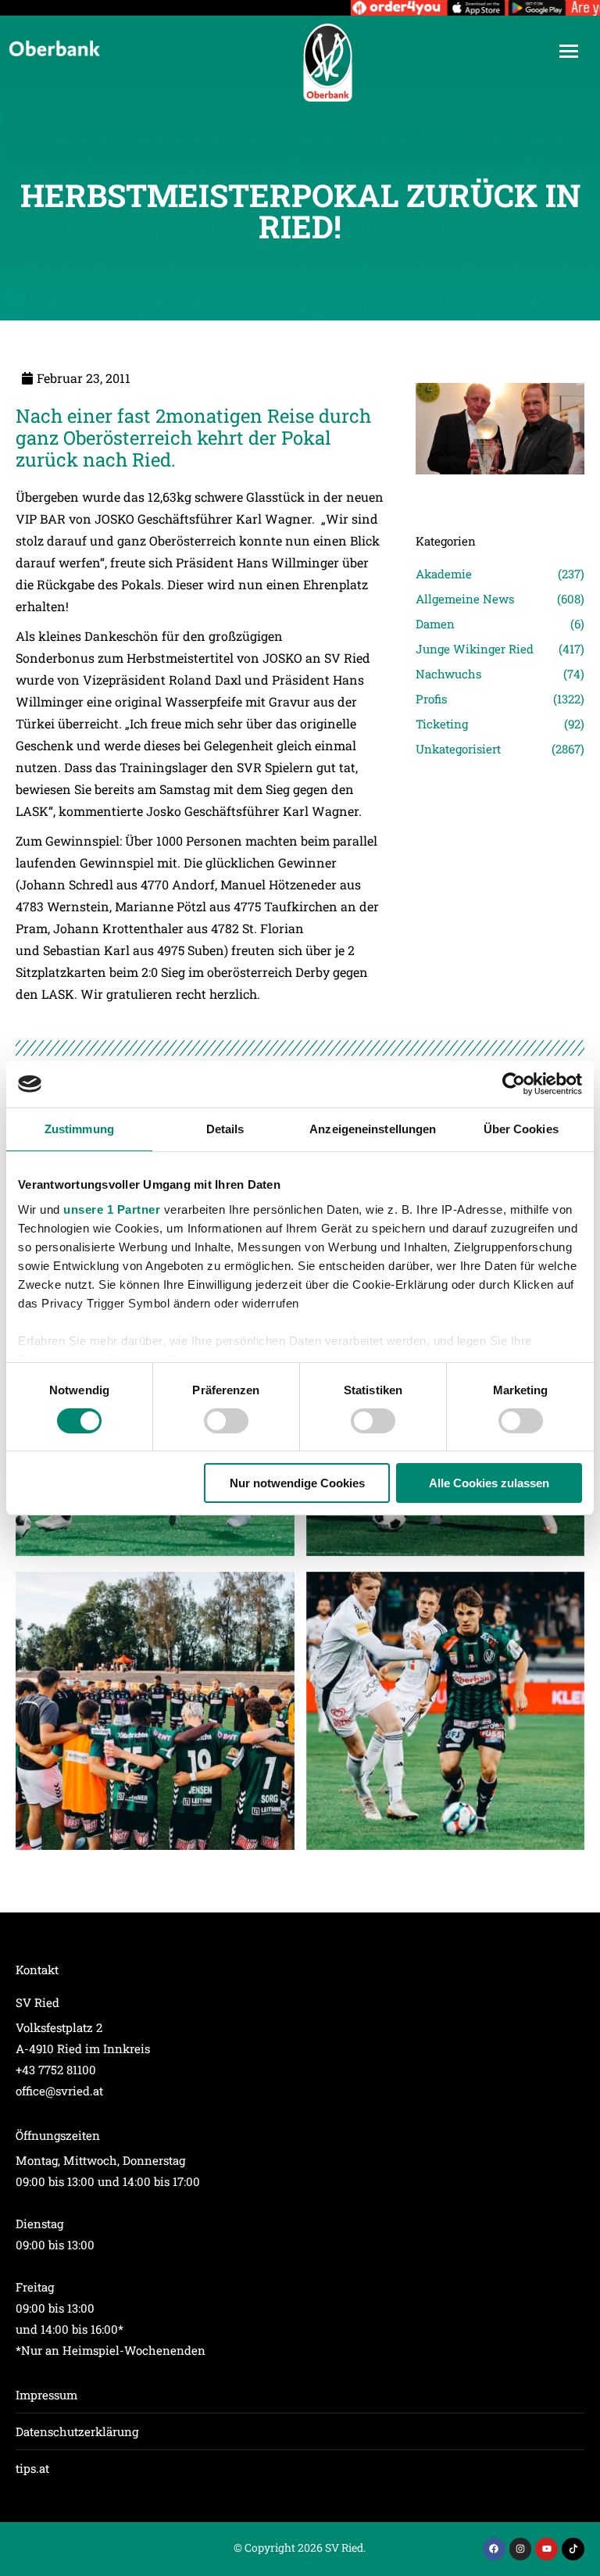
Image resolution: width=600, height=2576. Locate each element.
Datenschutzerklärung (77, 2431)
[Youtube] (546, 2549)
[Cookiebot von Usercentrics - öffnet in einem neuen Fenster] (514, 1084)
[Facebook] (494, 2549)
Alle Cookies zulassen (489, 1483)
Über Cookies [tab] (521, 1129)
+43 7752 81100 (56, 2070)
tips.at (32, 2468)
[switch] (226, 1421)
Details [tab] (225, 1129)
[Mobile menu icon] (569, 51)
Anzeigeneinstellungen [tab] (373, 1129)
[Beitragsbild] (155, 1711)
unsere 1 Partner (112, 1209)
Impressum (46, 2395)
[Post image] (500, 496)
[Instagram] (521, 2549)
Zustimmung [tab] (79, 1129)
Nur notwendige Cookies (297, 1483)
